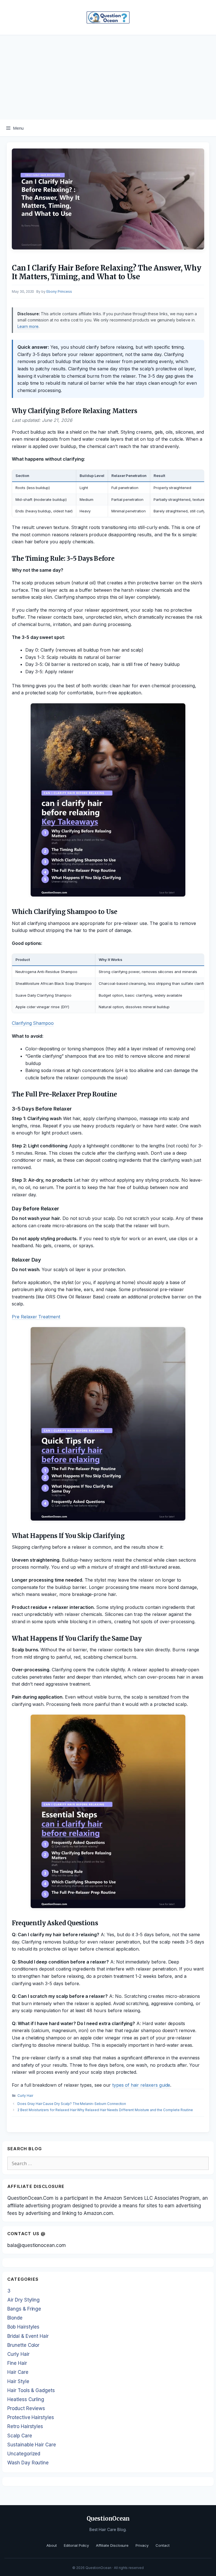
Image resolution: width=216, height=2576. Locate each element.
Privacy (142, 2545)
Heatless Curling (26, 2399)
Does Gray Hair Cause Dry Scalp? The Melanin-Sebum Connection (72, 2104)
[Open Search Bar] (208, 128)
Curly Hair (25, 2096)
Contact (163, 2545)
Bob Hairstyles (23, 2327)
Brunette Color (23, 2345)
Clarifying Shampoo (33, 1023)
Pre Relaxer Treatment (36, 1317)
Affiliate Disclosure (112, 2545)
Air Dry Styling (23, 2300)
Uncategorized (24, 2454)
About (52, 2545)
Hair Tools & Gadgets (31, 2390)
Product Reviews (26, 2408)
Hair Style (18, 2381)
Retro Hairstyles (25, 2426)
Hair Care (18, 2372)
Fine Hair (17, 2363)
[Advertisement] (108, 77)
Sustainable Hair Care (32, 2445)
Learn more (28, 326)
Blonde (15, 2318)
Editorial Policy (76, 2545)
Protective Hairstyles (31, 2417)
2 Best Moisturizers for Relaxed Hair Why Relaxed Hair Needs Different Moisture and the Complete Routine (105, 2110)
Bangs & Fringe (24, 2309)
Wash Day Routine (28, 2463)
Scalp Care (20, 2436)
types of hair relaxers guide (141, 2085)
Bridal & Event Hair (28, 2336)
